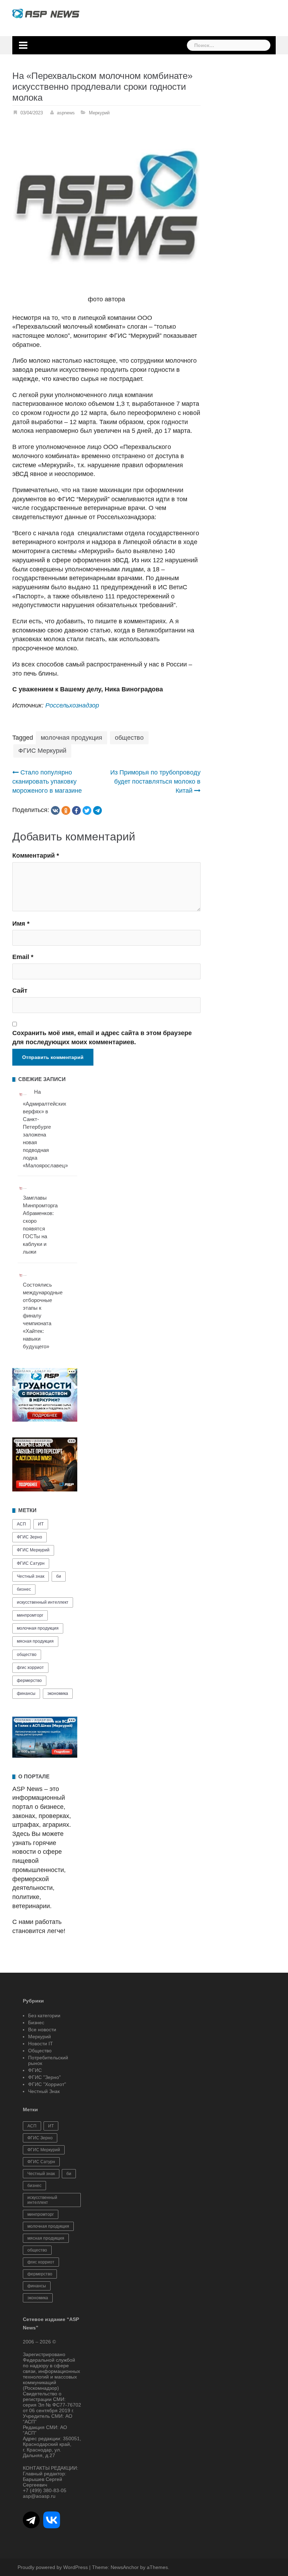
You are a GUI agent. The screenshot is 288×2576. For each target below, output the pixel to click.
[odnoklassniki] (66, 810)
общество (129, 738)
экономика (58, 1693)
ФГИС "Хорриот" (47, 2084)
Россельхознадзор (72, 705)
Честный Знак (44, 2091)
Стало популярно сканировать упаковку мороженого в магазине (47, 781)
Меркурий (99, 113)
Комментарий (36, 856)
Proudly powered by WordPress (53, 2567)
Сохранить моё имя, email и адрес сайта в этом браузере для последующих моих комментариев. (102, 1038)
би (59, 1576)
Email (23, 957)
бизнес (24, 1589)
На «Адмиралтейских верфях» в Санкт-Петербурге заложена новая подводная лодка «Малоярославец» (45, 1129)
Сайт (20, 991)
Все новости (42, 2030)
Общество (40, 2051)
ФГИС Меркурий (42, 751)
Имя (21, 924)
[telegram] (97, 810)
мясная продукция (35, 1641)
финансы (26, 1693)
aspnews (66, 113)
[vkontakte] (55, 810)
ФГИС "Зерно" (44, 2077)
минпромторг (30, 1615)
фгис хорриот (30, 1668)
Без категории (44, 2015)
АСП (21, 1524)
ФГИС (35, 2070)
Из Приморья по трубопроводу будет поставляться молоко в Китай (155, 781)
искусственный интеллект (43, 1602)
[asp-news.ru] (46, 13)
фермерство (29, 1681)
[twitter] (87, 810)
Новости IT (41, 2044)
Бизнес (36, 2022)
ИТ (41, 1524)
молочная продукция (71, 738)
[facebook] (76, 810)
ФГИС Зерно (30, 1537)
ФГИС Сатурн (31, 1563)
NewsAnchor (125, 2567)
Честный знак (31, 1576)
